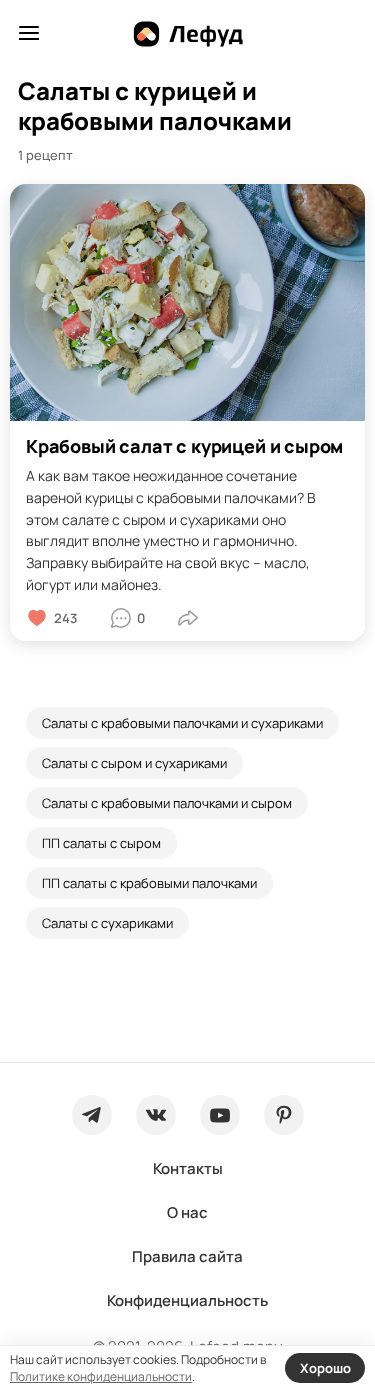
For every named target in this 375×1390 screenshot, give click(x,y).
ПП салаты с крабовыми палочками (149, 883)
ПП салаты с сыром (101, 843)
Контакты (188, 1168)
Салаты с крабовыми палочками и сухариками (182, 723)
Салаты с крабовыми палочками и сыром (167, 803)
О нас (187, 1212)
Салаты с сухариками (107, 923)
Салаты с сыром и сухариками (134, 763)
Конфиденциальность (187, 1300)
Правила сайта (187, 1256)
